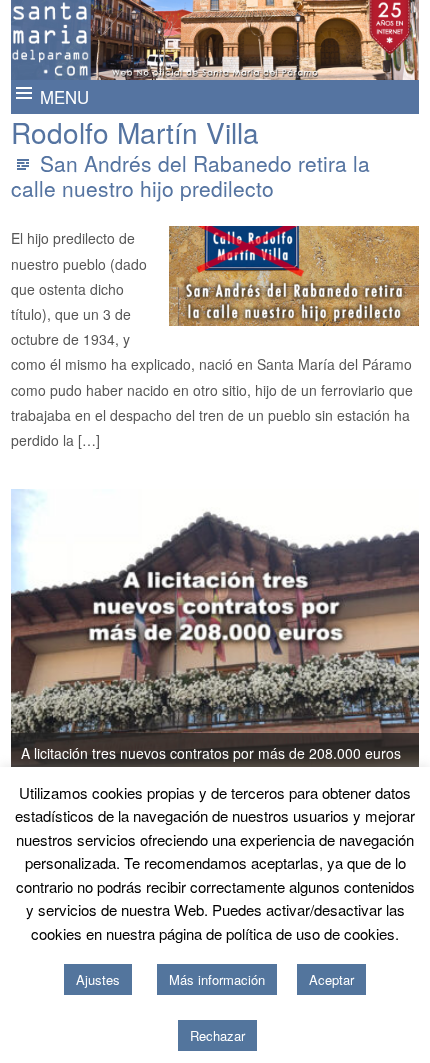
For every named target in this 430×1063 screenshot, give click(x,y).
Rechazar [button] (217, 1035)
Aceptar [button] (331, 979)
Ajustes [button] (98, 979)
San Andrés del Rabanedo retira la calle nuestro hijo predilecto (190, 175)
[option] (215, 631)
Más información (217, 979)
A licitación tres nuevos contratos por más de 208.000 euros (211, 753)
